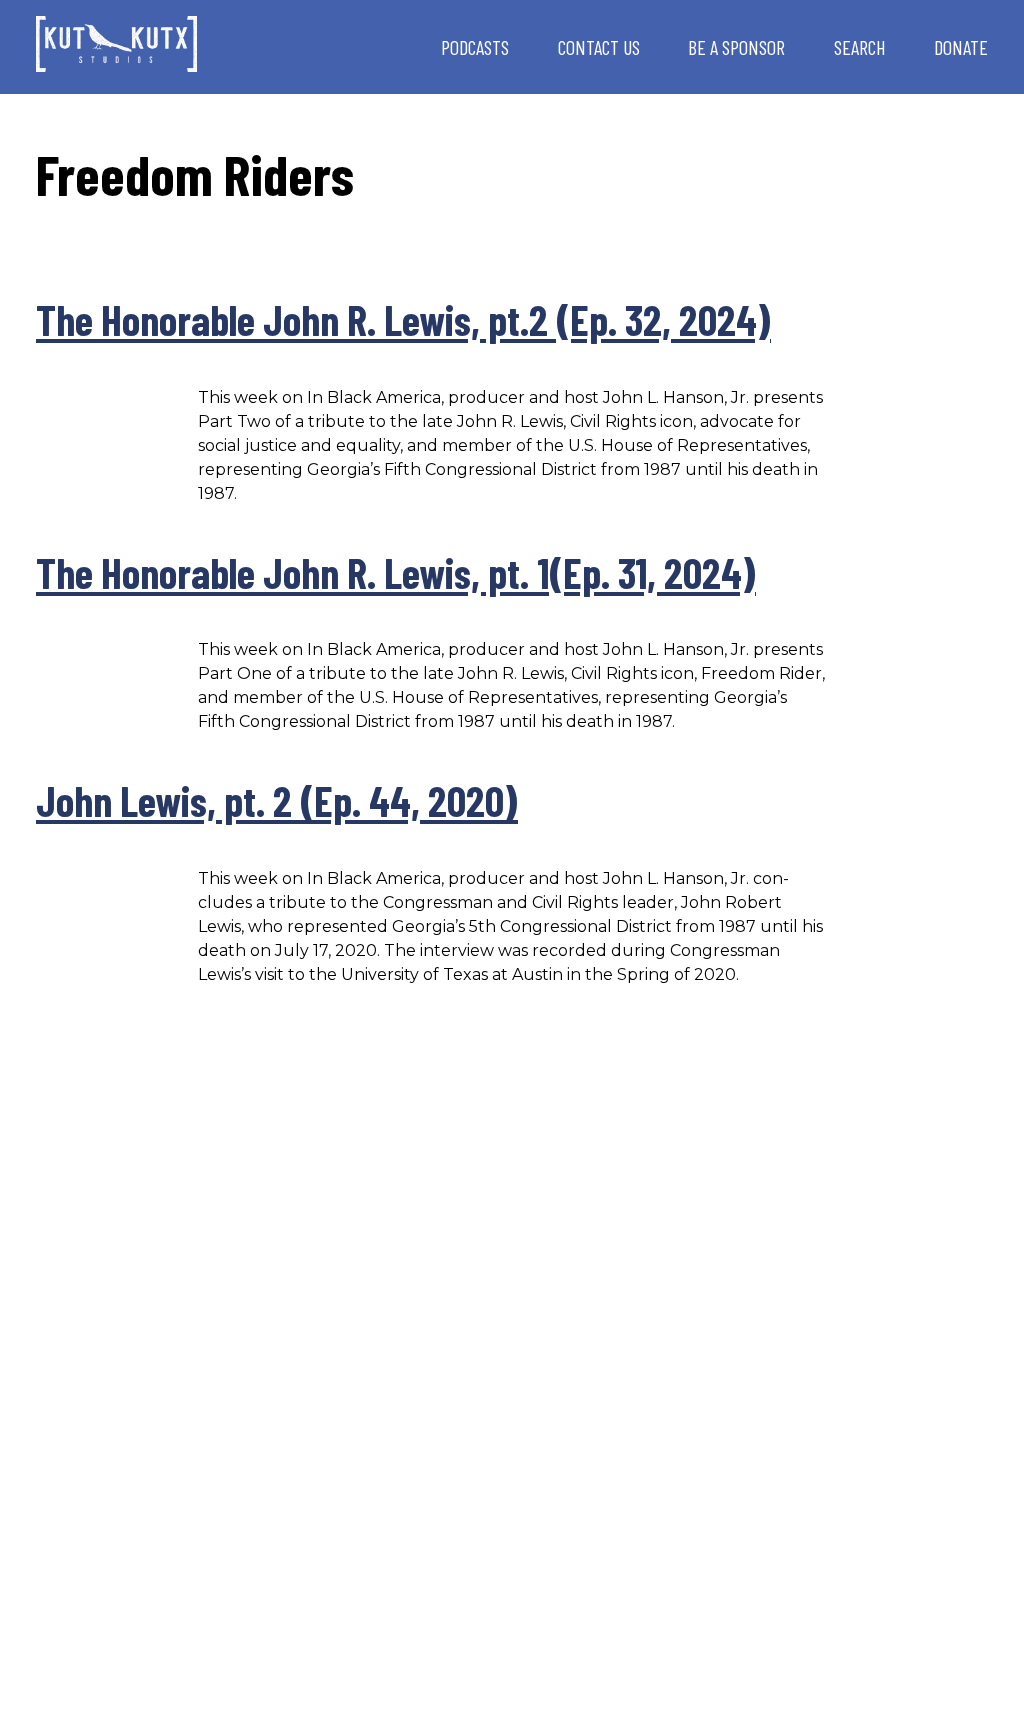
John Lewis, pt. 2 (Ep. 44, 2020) (277, 800)
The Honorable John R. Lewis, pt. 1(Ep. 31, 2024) (396, 572)
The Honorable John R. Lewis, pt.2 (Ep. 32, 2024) (403, 319)
